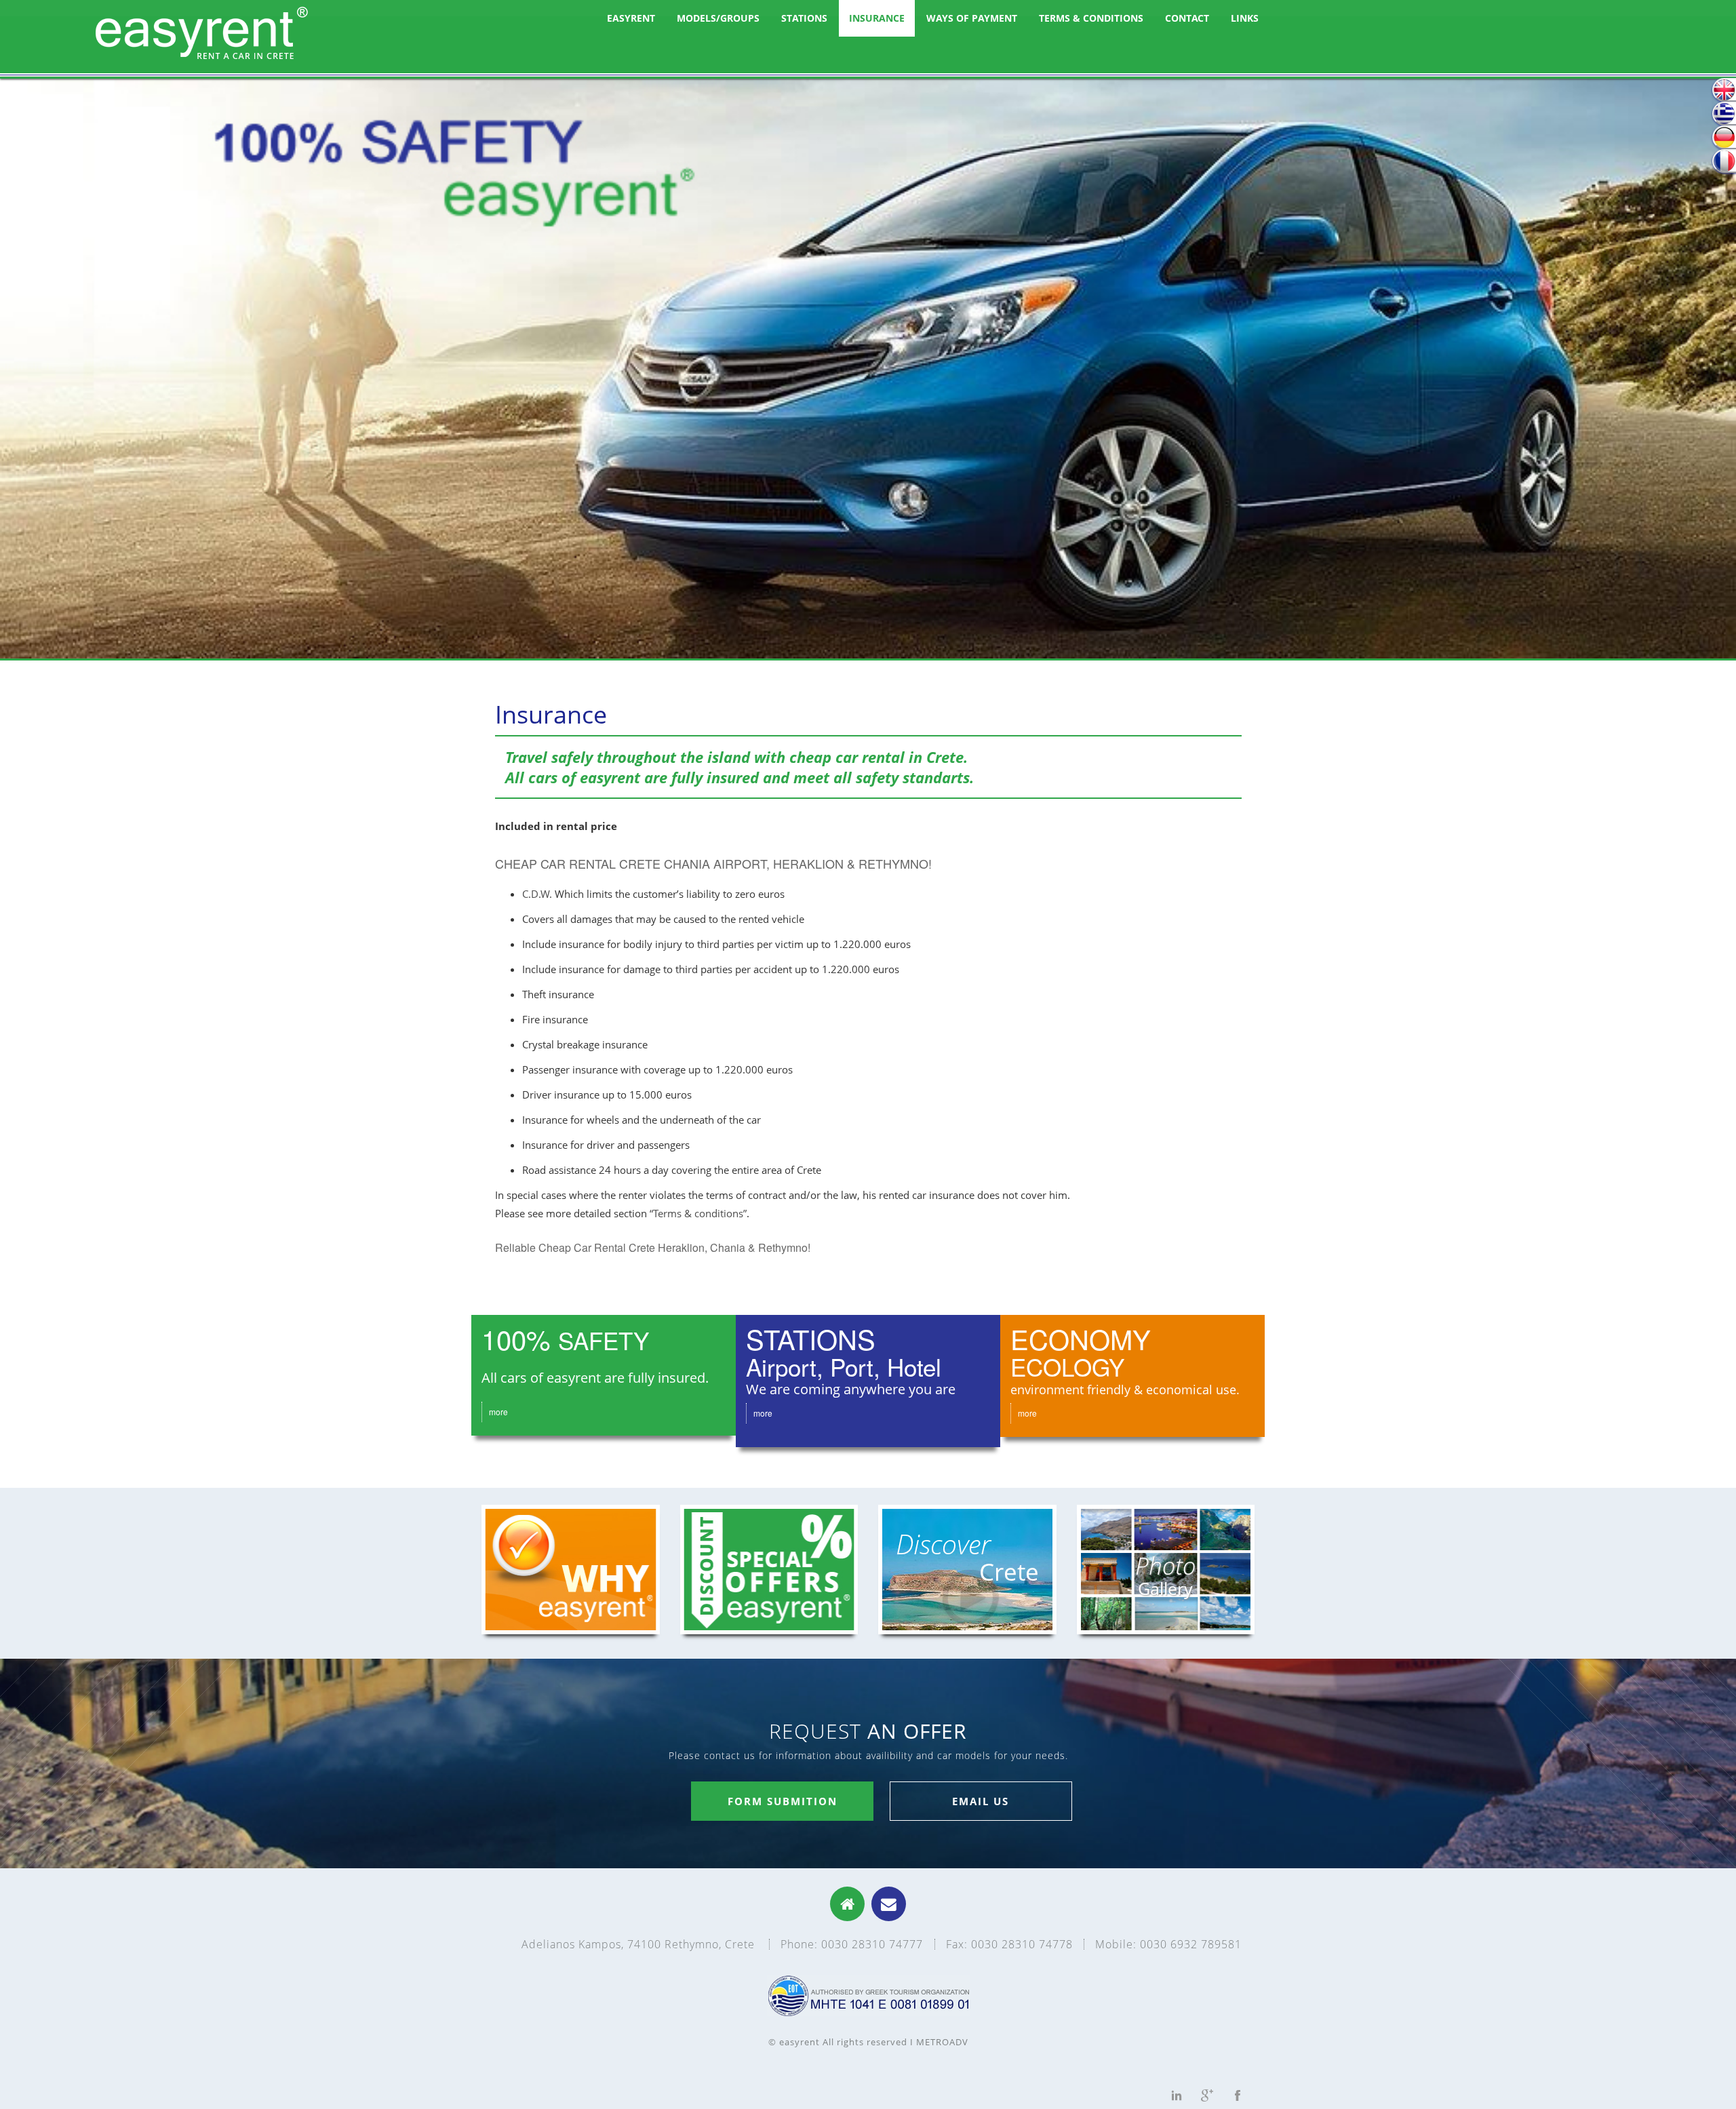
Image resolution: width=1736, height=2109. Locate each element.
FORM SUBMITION (783, 1801)
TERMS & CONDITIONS (1091, 18)
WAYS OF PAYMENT (972, 18)
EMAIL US (981, 1801)
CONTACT (1187, 18)
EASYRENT (631, 18)
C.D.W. (537, 894)
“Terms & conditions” (698, 1213)
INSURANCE (877, 18)
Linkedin (1177, 2095)
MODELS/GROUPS (718, 18)
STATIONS (804, 18)
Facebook (1238, 2095)
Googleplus (1207, 2095)
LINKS (1245, 18)
